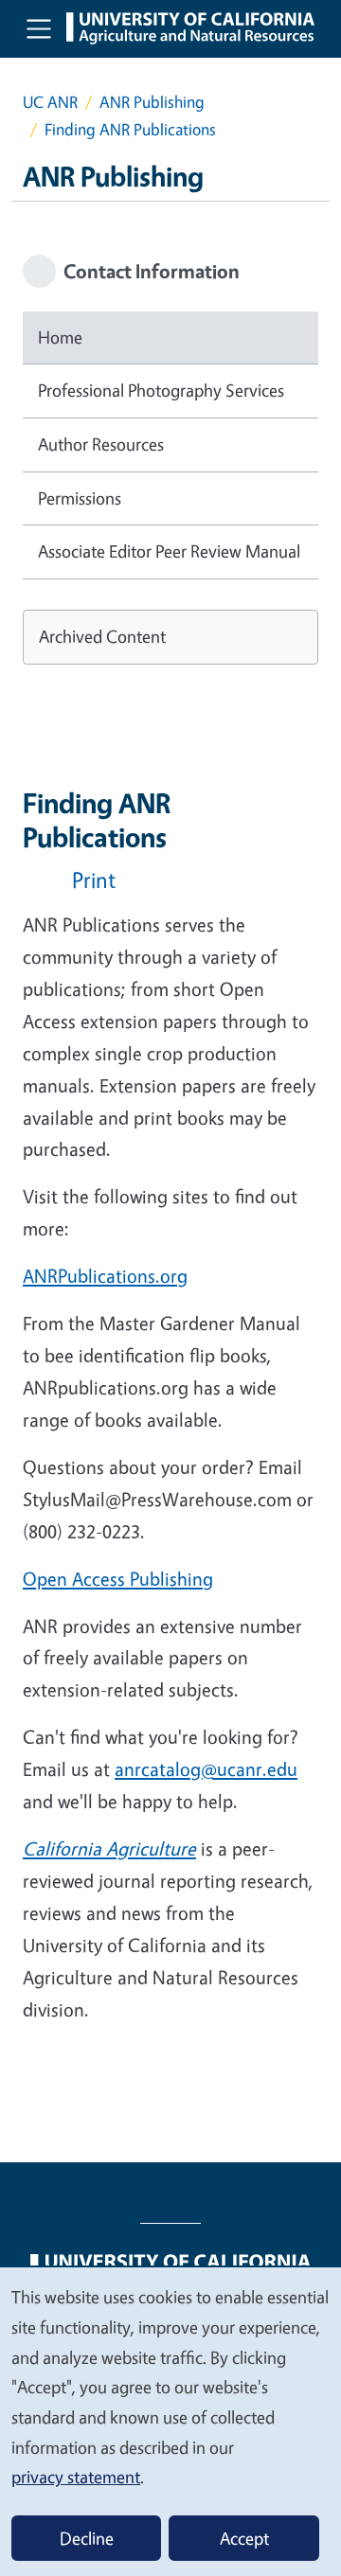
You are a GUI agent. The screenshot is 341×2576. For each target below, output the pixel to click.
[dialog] (170, 2421)
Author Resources (101, 444)
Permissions (80, 498)
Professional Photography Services (161, 390)
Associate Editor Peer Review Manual (169, 551)
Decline (87, 2538)
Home (60, 337)
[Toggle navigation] (39, 28)
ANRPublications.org (105, 1276)
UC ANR (50, 102)
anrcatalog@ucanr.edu (206, 1769)
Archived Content (102, 636)
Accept (244, 2538)
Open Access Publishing (118, 1579)
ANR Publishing (152, 102)
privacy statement (76, 2477)
